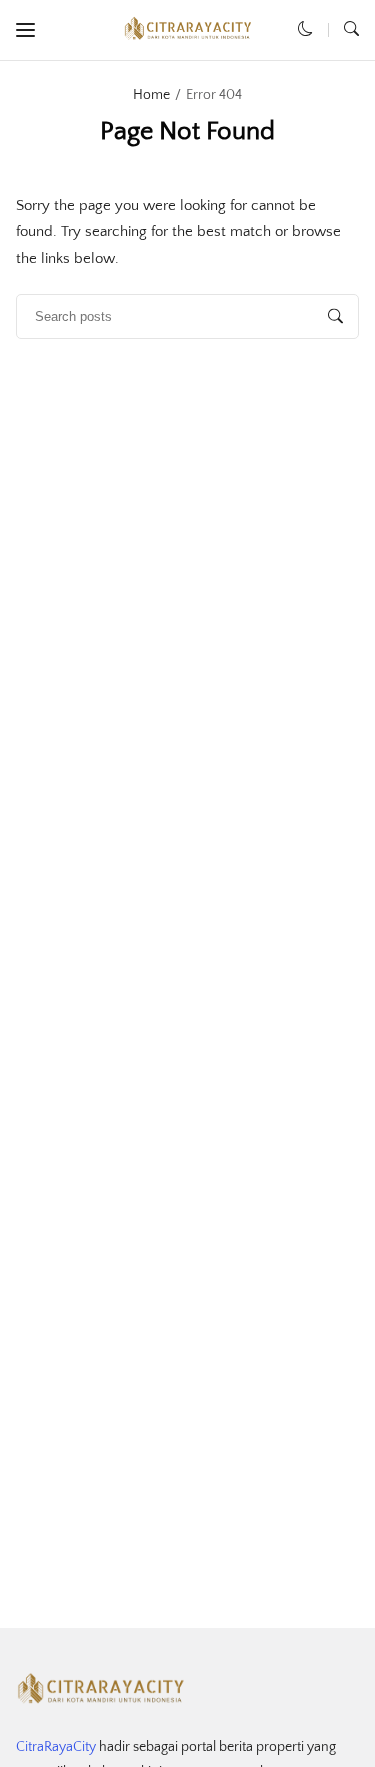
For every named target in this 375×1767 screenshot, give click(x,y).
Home (151, 95)
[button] (25, 30)
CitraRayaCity (56, 1747)
